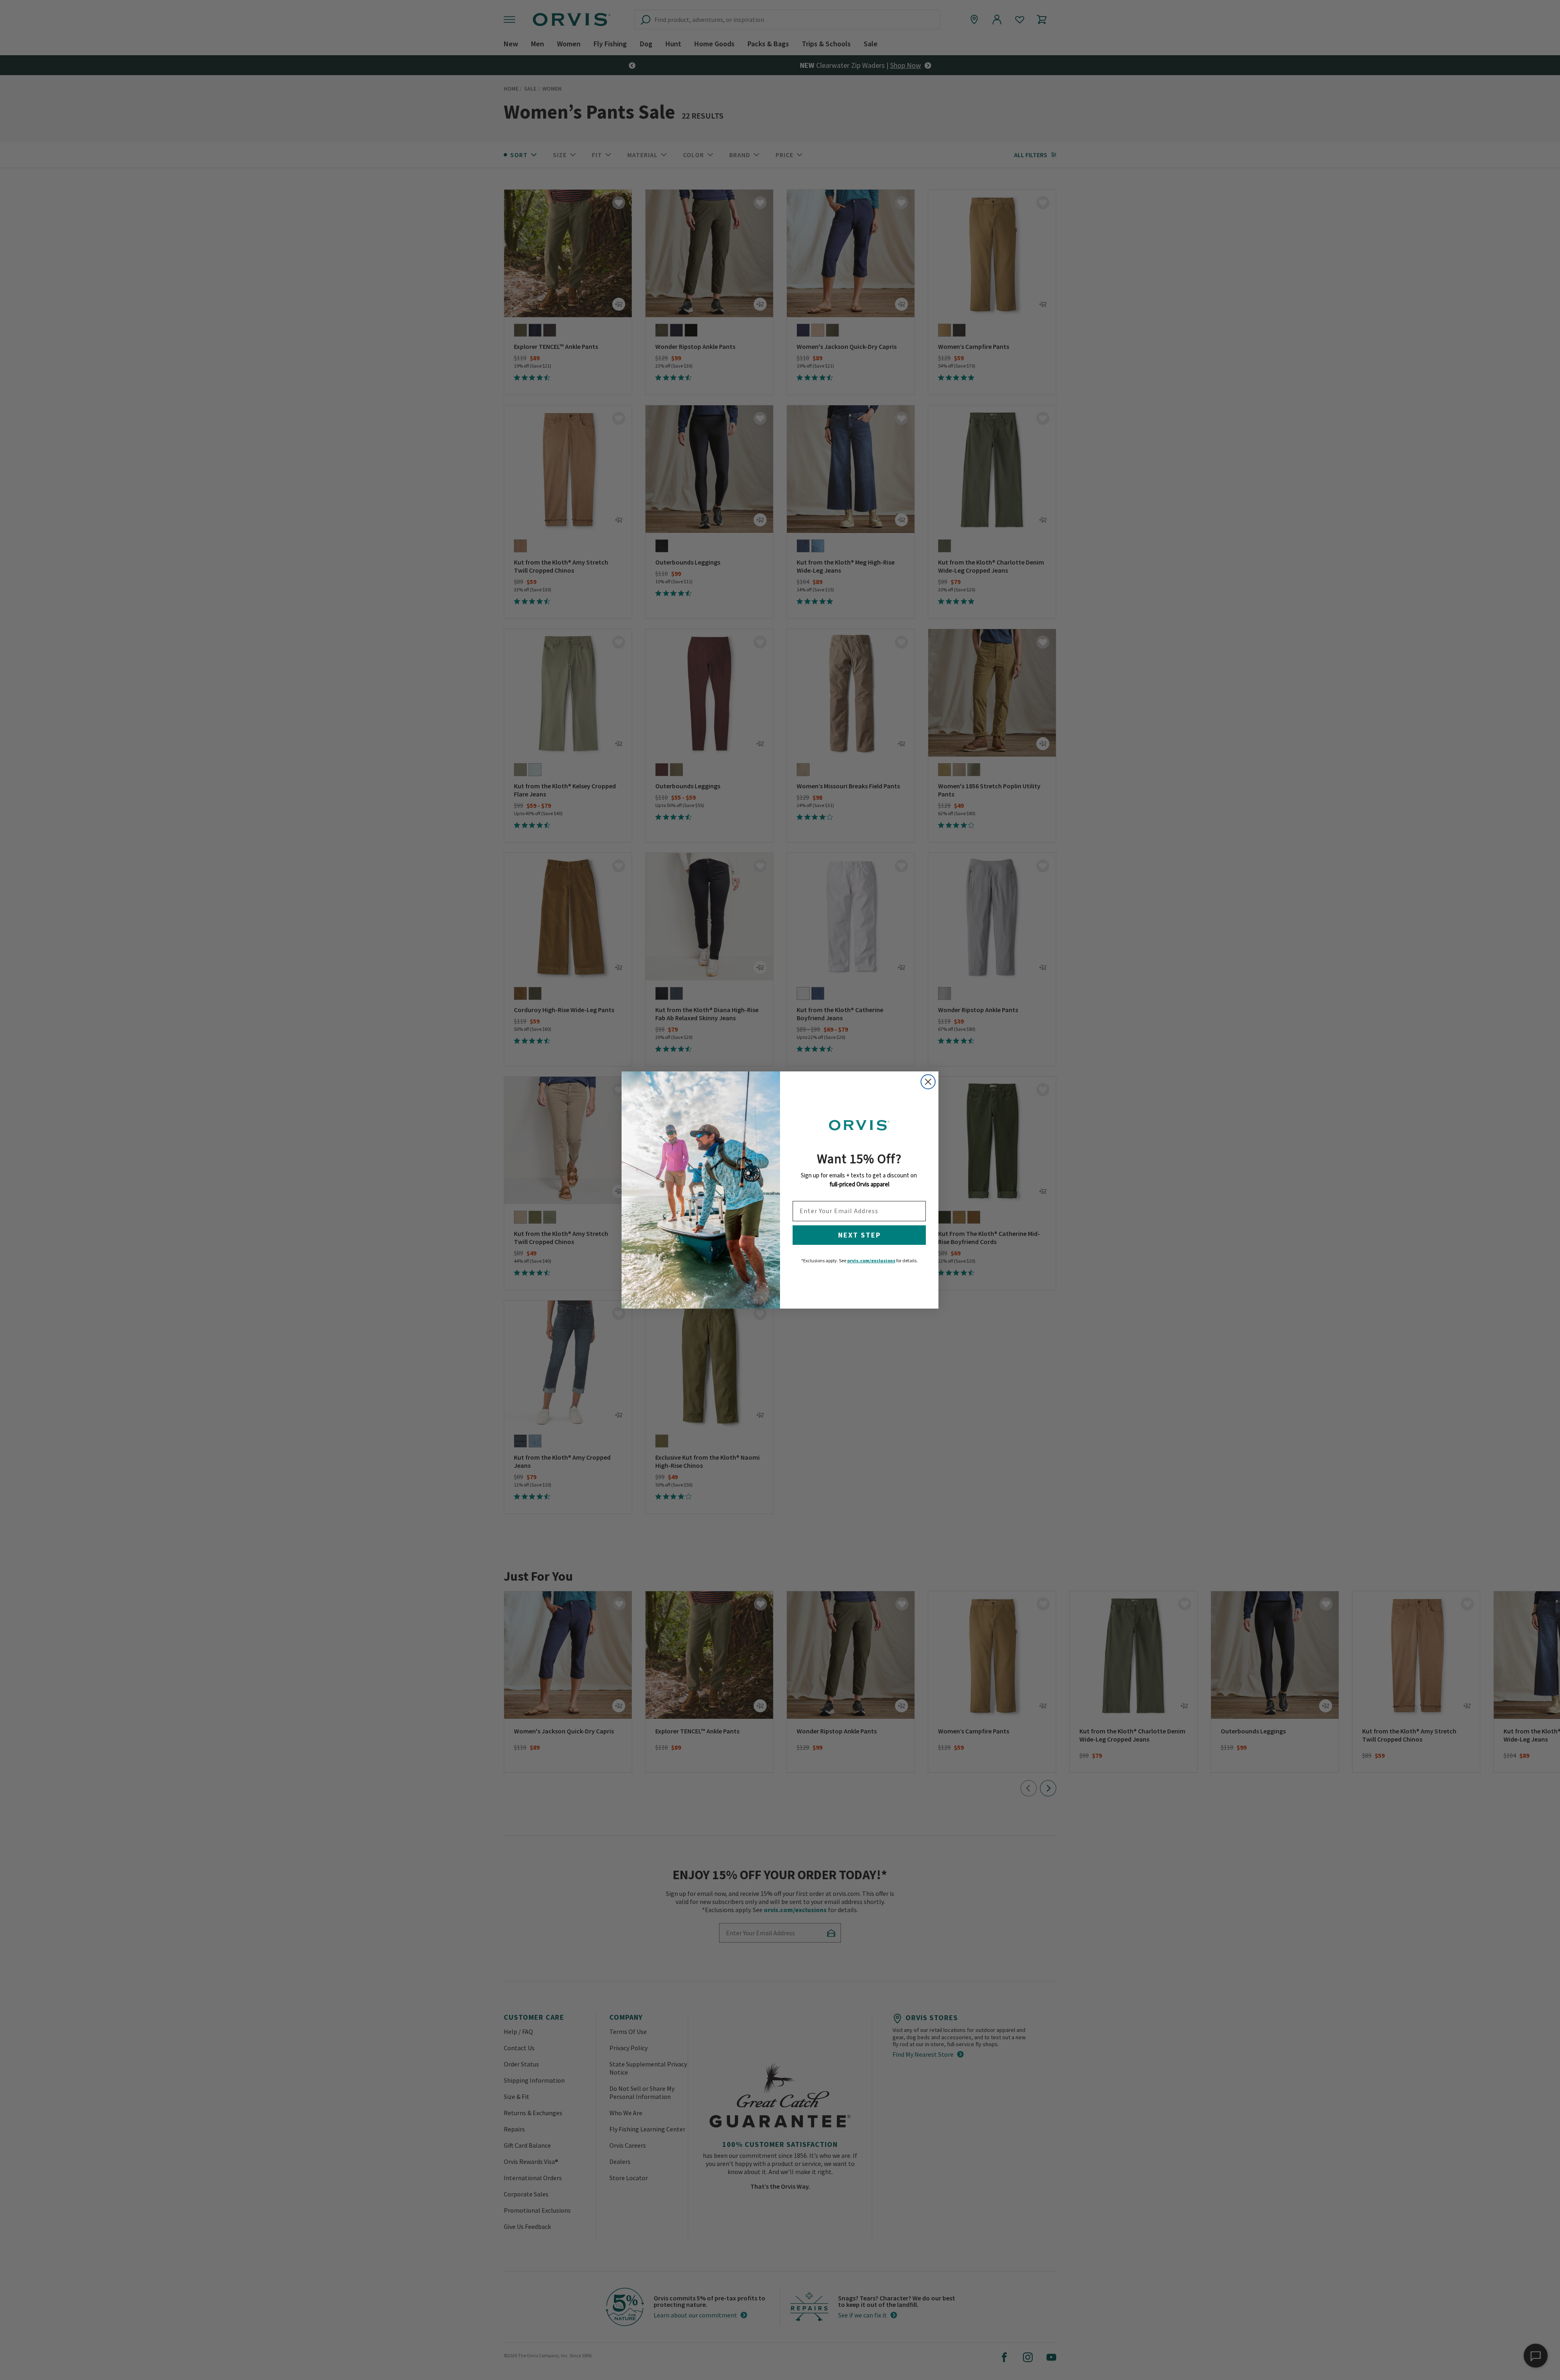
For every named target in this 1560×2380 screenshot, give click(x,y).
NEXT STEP (859, 1235)
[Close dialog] (928, 1082)
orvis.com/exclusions (871, 1260)
